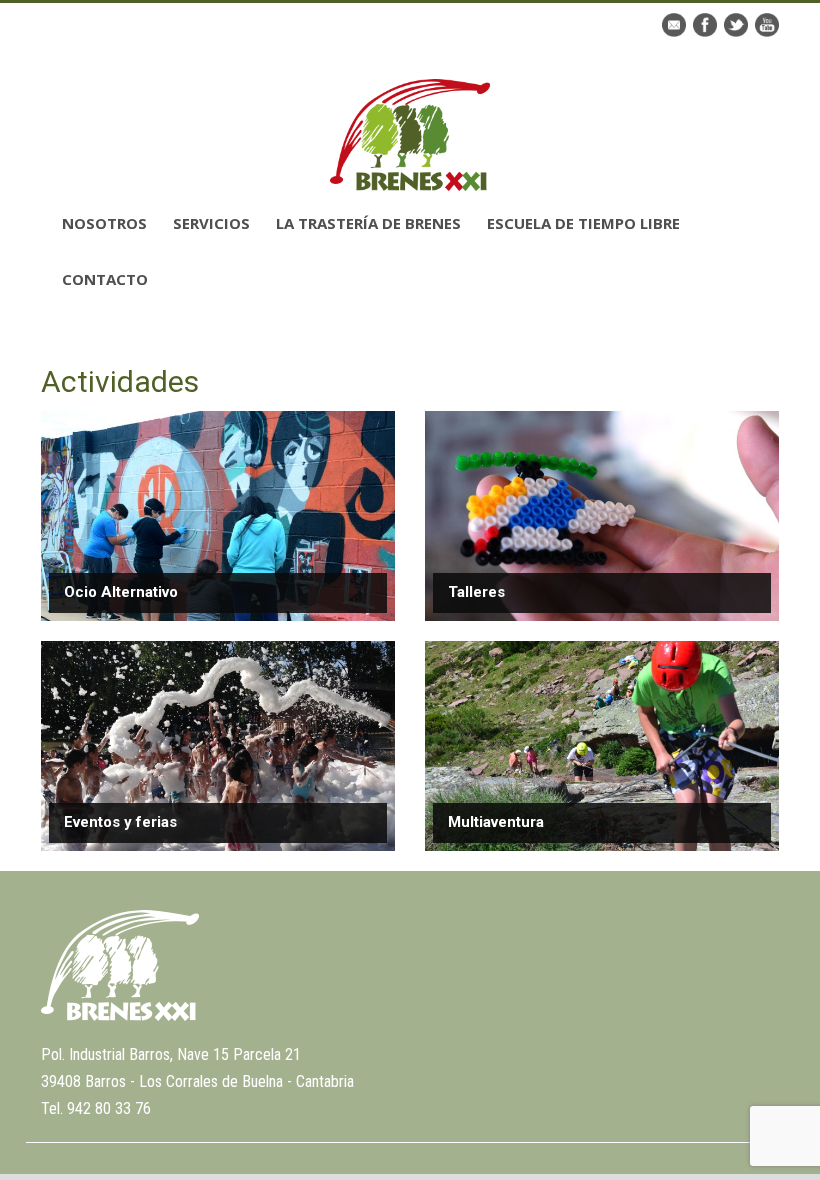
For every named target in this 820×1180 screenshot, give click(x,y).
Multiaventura (496, 822)
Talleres (476, 592)
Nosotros (104, 223)
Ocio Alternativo (121, 592)
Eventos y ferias (120, 822)
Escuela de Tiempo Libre (583, 223)
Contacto (105, 279)
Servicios (211, 223)
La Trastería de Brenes (368, 223)
